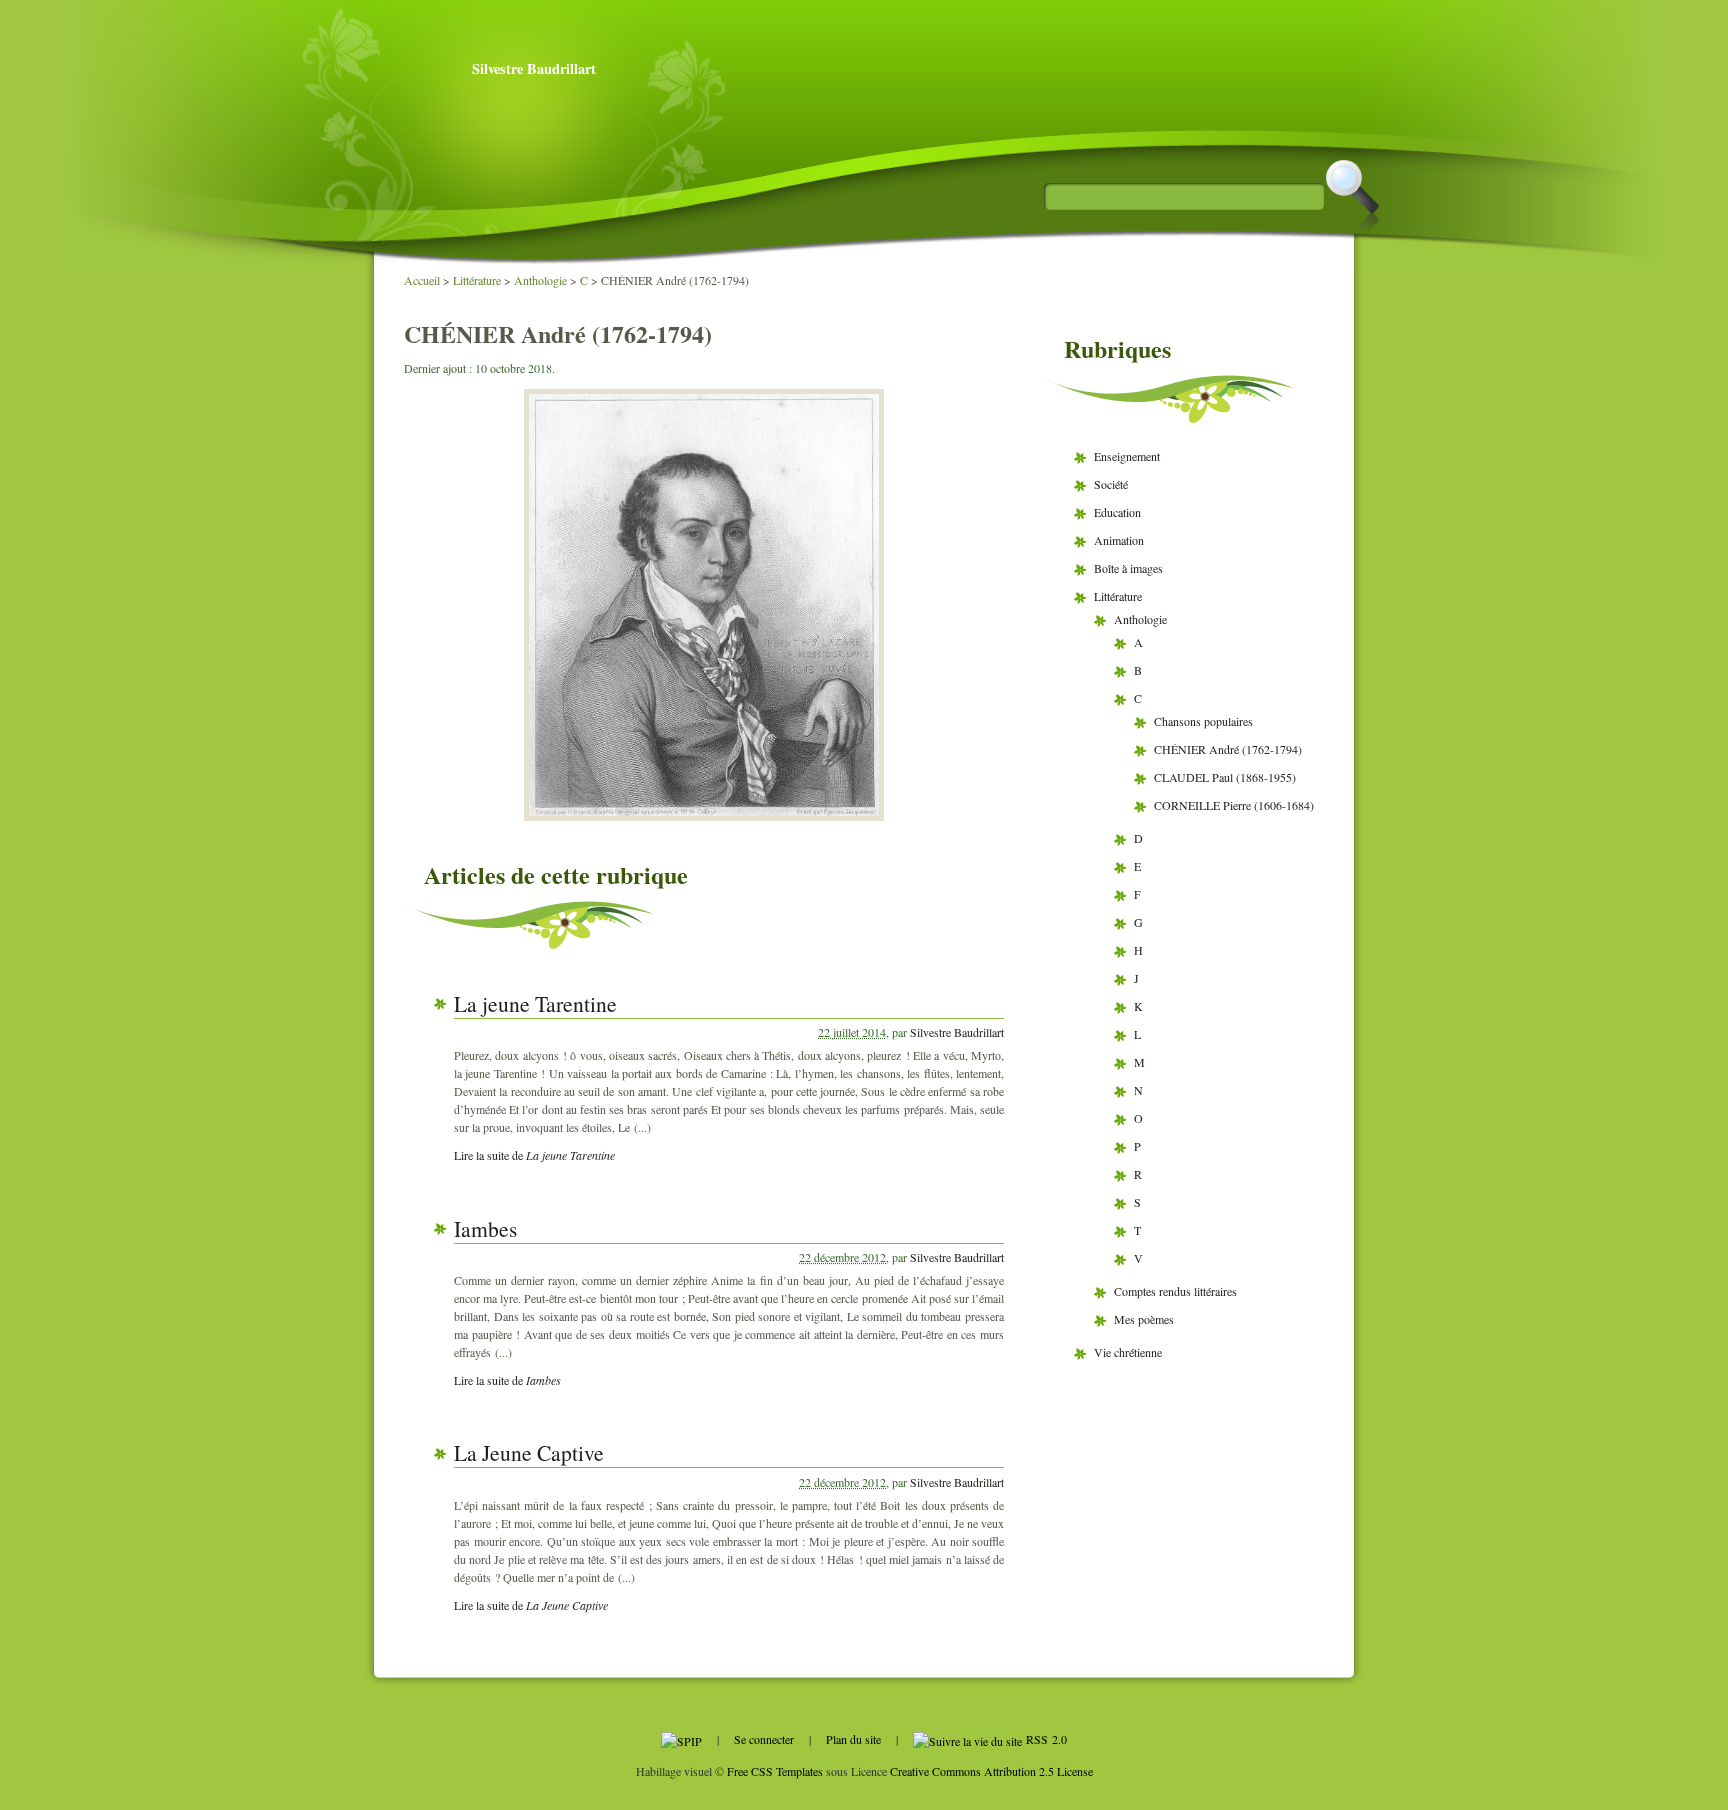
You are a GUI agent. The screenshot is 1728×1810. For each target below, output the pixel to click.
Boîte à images (1128, 568)
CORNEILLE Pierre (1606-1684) (1234, 805)
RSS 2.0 (1044, 1739)
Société (1111, 484)
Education (1117, 512)
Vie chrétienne (1128, 1352)
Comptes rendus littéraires (1175, 1291)
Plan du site (853, 1739)
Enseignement (1127, 456)
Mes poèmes (1144, 1319)
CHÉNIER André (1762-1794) (1228, 749)
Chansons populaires (1203, 721)
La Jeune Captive (529, 1452)
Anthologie (540, 280)
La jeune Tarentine (535, 1003)
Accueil (422, 280)
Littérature (477, 280)
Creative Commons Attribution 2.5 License (991, 1771)
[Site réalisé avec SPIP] (681, 1739)
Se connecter (764, 1739)
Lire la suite (534, 1155)
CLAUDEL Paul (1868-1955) (1225, 777)
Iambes (485, 1228)
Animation (1119, 540)
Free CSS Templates (775, 1771)
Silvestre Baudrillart (534, 68)
